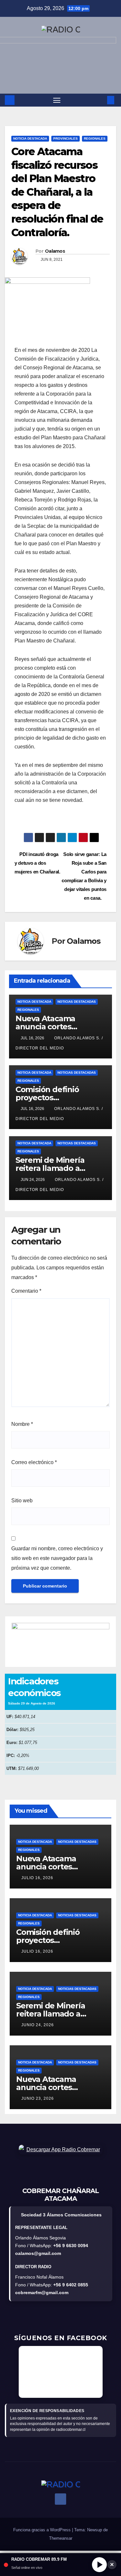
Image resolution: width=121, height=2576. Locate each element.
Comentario (26, 1291)
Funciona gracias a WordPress (43, 2530)
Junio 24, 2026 (38, 2025)
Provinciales (66, 139)
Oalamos (55, 251)
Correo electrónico (34, 1462)
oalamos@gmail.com (38, 2253)
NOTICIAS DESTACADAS (77, 1002)
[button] (101, 100)
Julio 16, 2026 (37, 1878)
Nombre (22, 1424)
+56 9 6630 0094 (71, 2246)
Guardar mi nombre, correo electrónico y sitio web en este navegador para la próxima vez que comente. (57, 1558)
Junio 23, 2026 (38, 2098)
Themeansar (61, 2538)
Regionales (95, 139)
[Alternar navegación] (57, 100)
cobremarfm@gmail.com (42, 2293)
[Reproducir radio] (99, 2565)
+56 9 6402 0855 (71, 2285)
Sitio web (22, 1501)
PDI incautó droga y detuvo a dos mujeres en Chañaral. (37, 863)
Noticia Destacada (30, 139)
